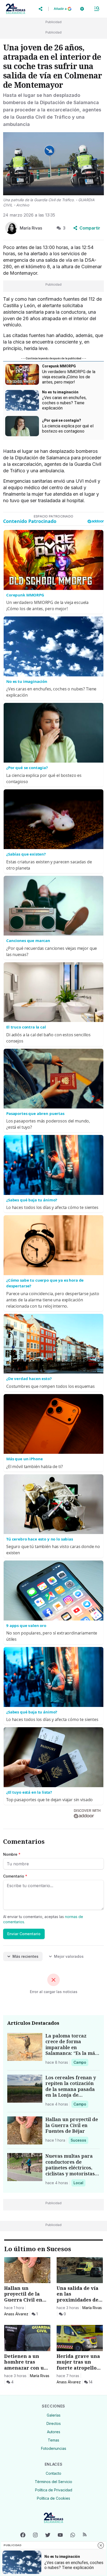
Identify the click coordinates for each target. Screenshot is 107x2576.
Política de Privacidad (54, 2490)
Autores (54, 2432)
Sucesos (79, 2140)
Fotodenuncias (54, 2448)
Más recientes (25, 1956)
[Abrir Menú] (97, 9)
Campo (81, 2062)
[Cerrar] (101, 2545)
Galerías (54, 2415)
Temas (53, 2440)
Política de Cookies (53, 2498)
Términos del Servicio (53, 2482)
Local (79, 2183)
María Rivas (92, 2308)
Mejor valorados (69, 1956)
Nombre (12, 1854)
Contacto (53, 2473)
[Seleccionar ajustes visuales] (82, 9)
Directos (54, 2423)
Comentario (15, 1876)
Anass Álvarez (16, 2314)
